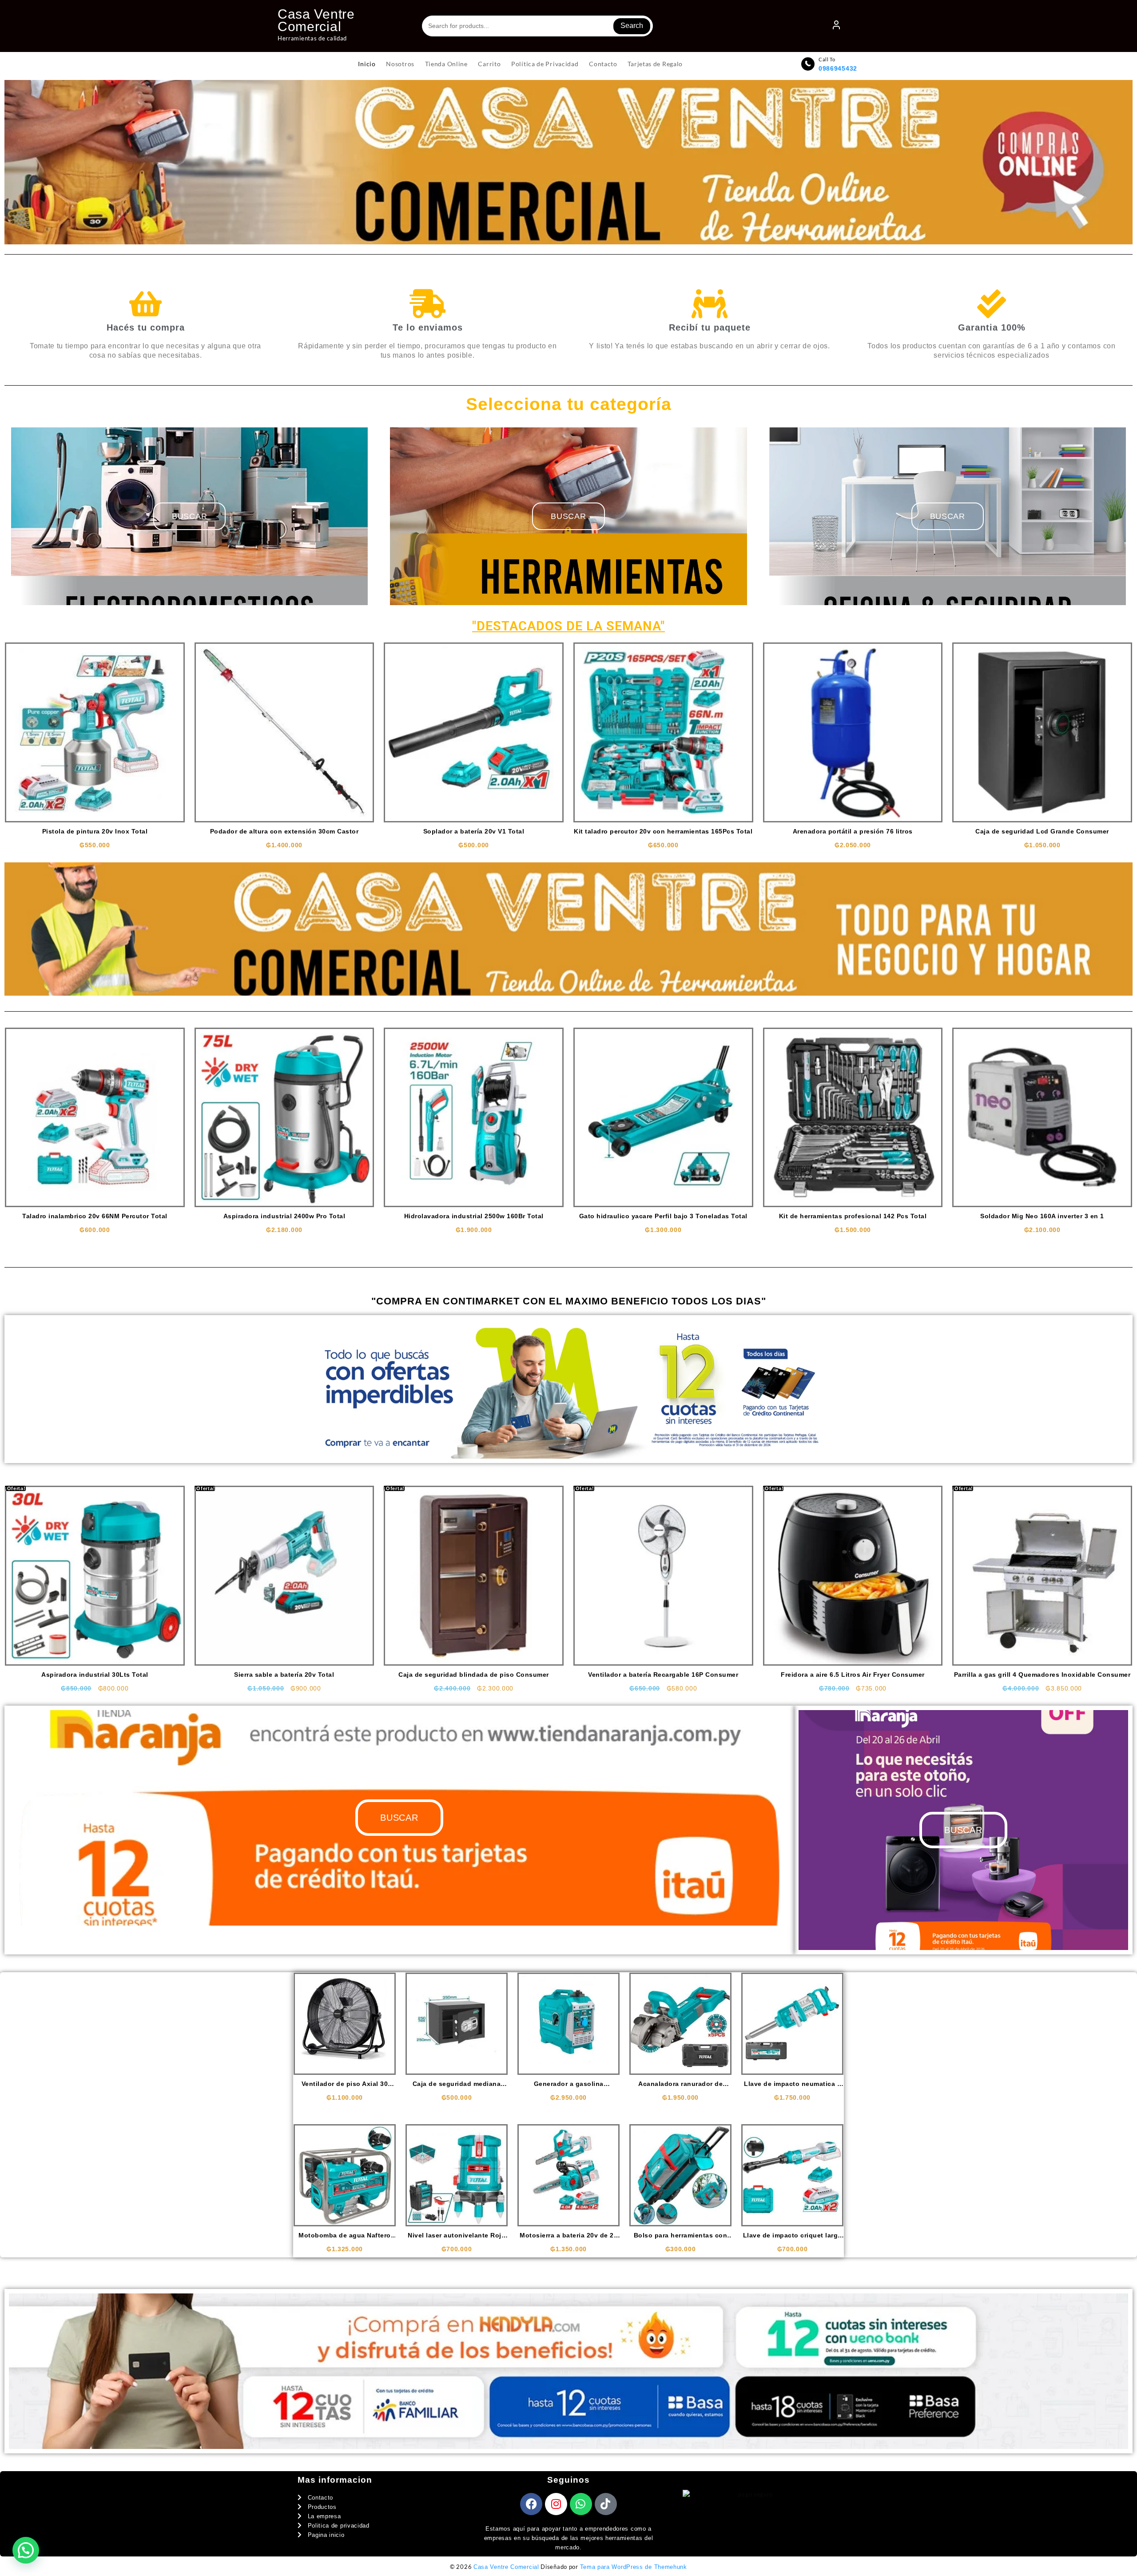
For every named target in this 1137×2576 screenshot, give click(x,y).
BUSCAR (568, 516)
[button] (26, 2550)
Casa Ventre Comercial (316, 20)
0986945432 (838, 68)
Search (632, 26)
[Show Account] (836, 26)
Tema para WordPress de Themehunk (634, 2567)
